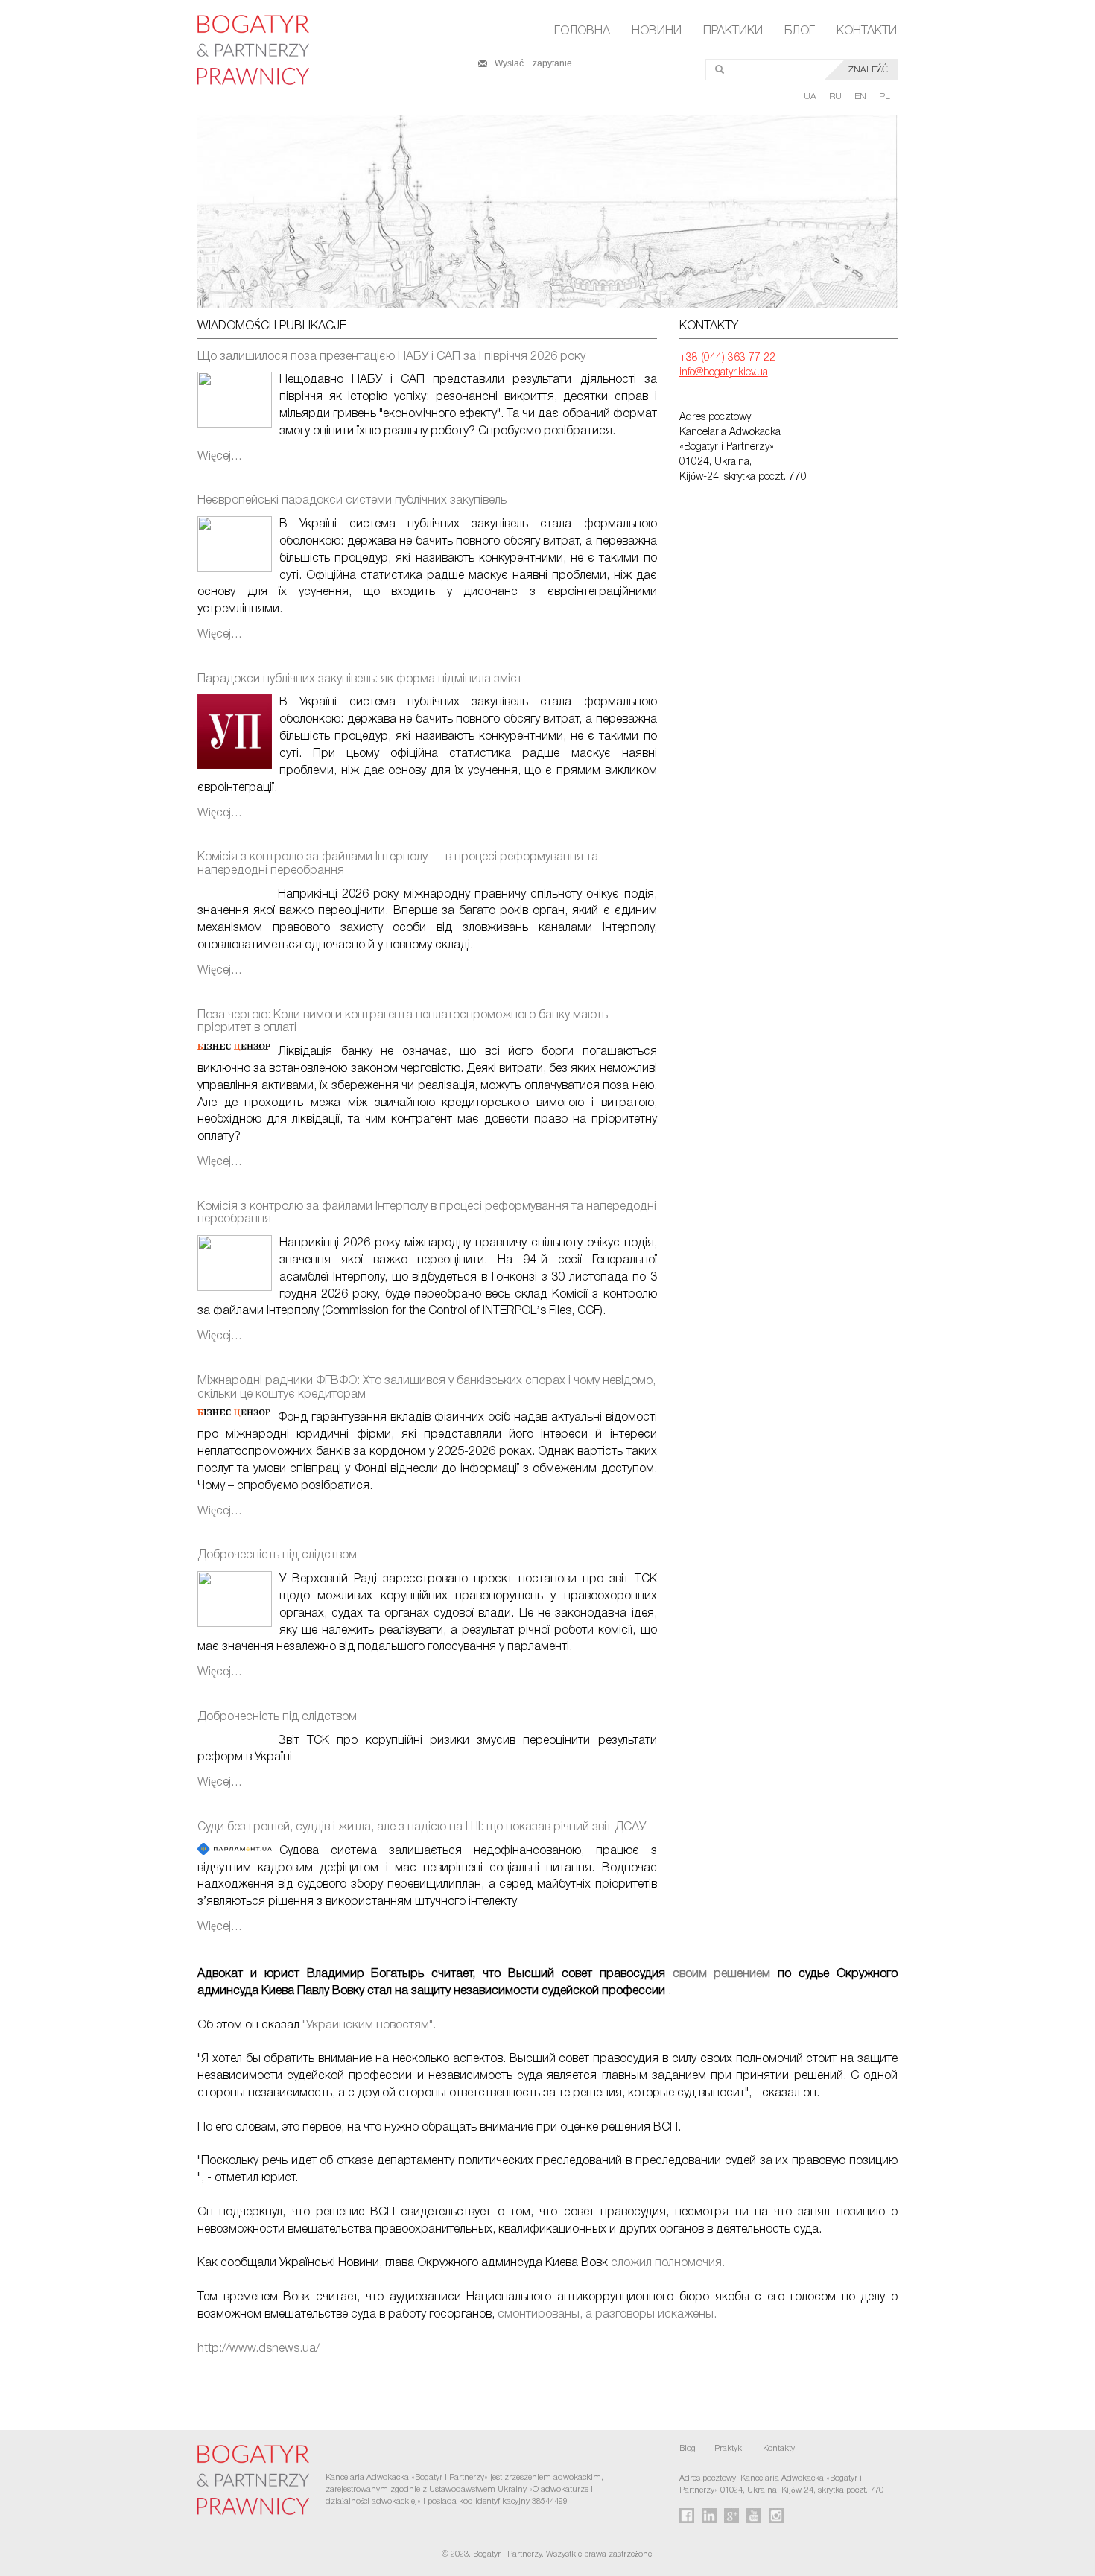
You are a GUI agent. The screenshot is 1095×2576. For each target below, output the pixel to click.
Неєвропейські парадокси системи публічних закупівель (352, 501)
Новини (657, 31)
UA (811, 96)
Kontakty (779, 2449)
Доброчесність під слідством (277, 1555)
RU (837, 96)
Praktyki (729, 2449)
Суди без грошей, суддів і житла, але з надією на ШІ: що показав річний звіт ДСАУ (422, 1827)
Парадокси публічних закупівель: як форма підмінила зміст (360, 679)
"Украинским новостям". (368, 2025)
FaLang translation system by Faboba (47, 2375)
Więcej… (220, 457)
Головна (582, 31)
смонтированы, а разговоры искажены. (607, 2315)
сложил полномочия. (668, 2263)
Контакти (867, 31)
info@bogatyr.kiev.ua (724, 373)
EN (861, 96)
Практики (733, 31)
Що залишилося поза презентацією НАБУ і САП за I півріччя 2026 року (391, 357)
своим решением (722, 1974)
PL (885, 96)
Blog (688, 2449)
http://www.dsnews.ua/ (258, 2349)
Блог (800, 31)
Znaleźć (868, 70)
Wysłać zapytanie (533, 62)
